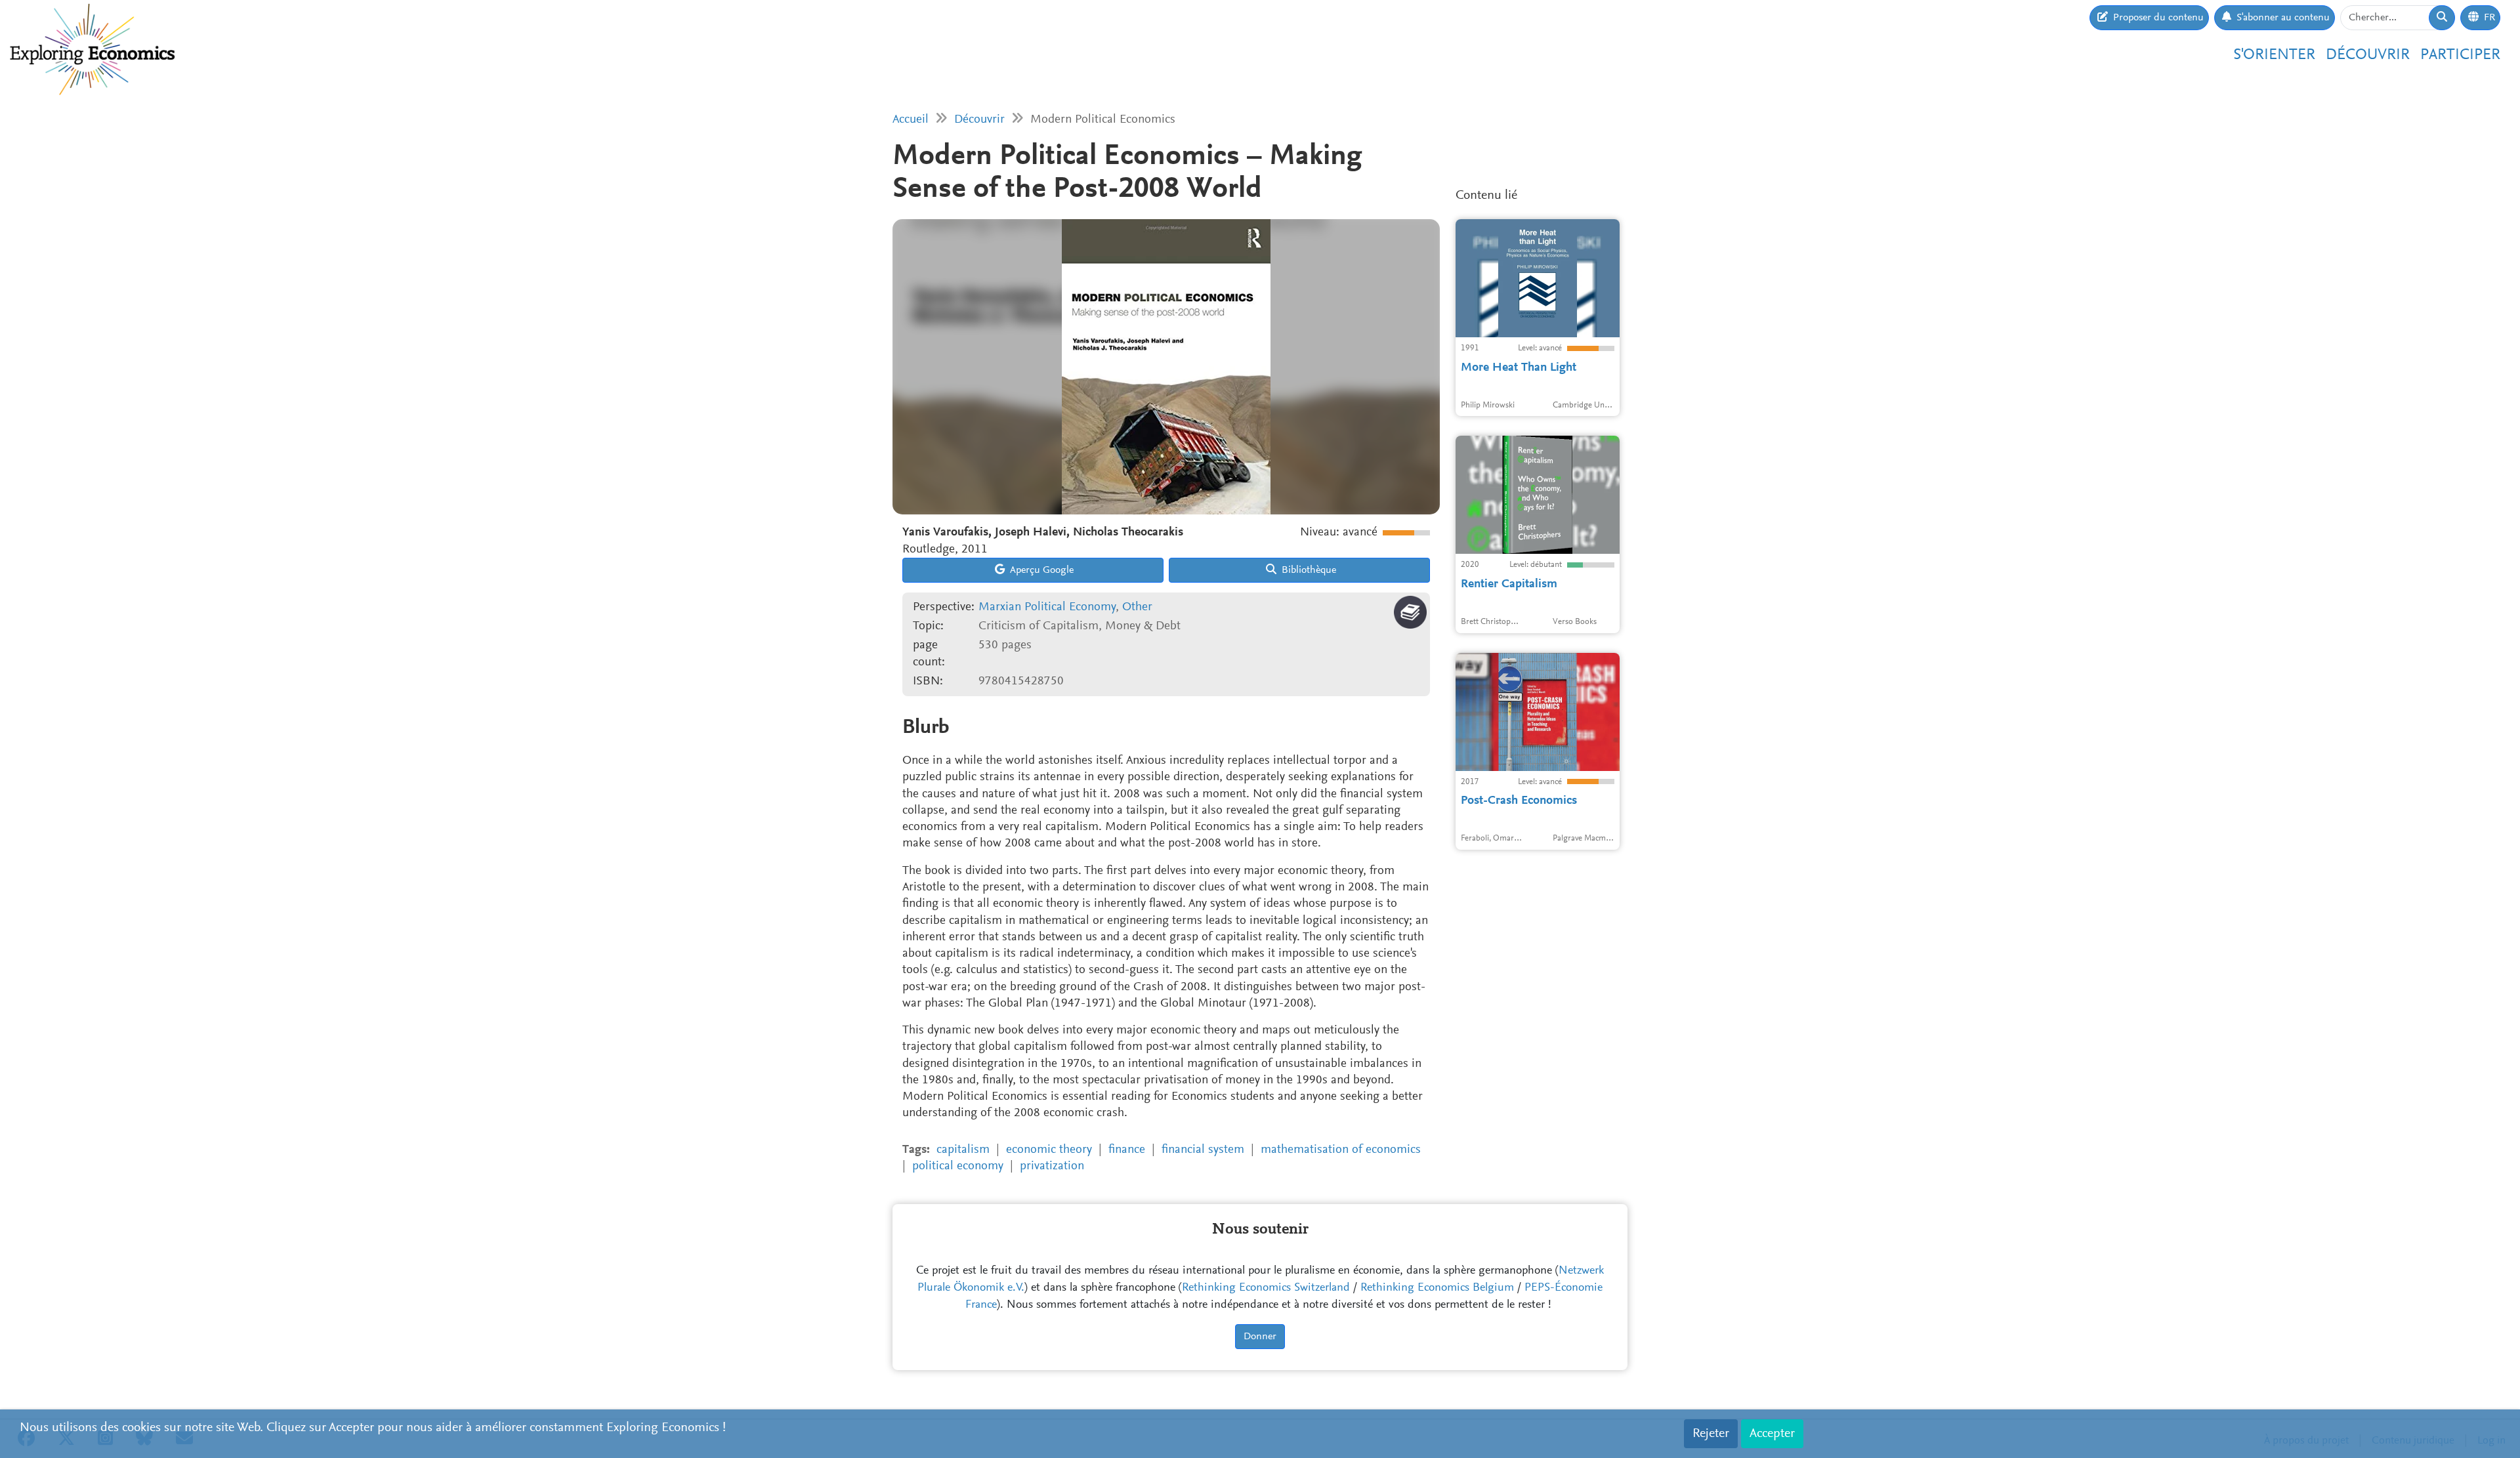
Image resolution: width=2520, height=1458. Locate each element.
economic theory (1049, 1150)
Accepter (1772, 1434)
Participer (2460, 55)
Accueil (911, 120)
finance (1127, 1150)
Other (1137, 607)
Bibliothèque (1308, 570)
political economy (958, 1166)
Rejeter (1711, 1434)
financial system (1203, 1150)
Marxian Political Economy (1047, 607)
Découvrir (2368, 55)
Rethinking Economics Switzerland (1266, 1288)
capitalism (963, 1150)
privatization (1052, 1166)
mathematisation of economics (1341, 1150)
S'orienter (2274, 55)
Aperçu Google (1040, 570)
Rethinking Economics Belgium (1437, 1288)
